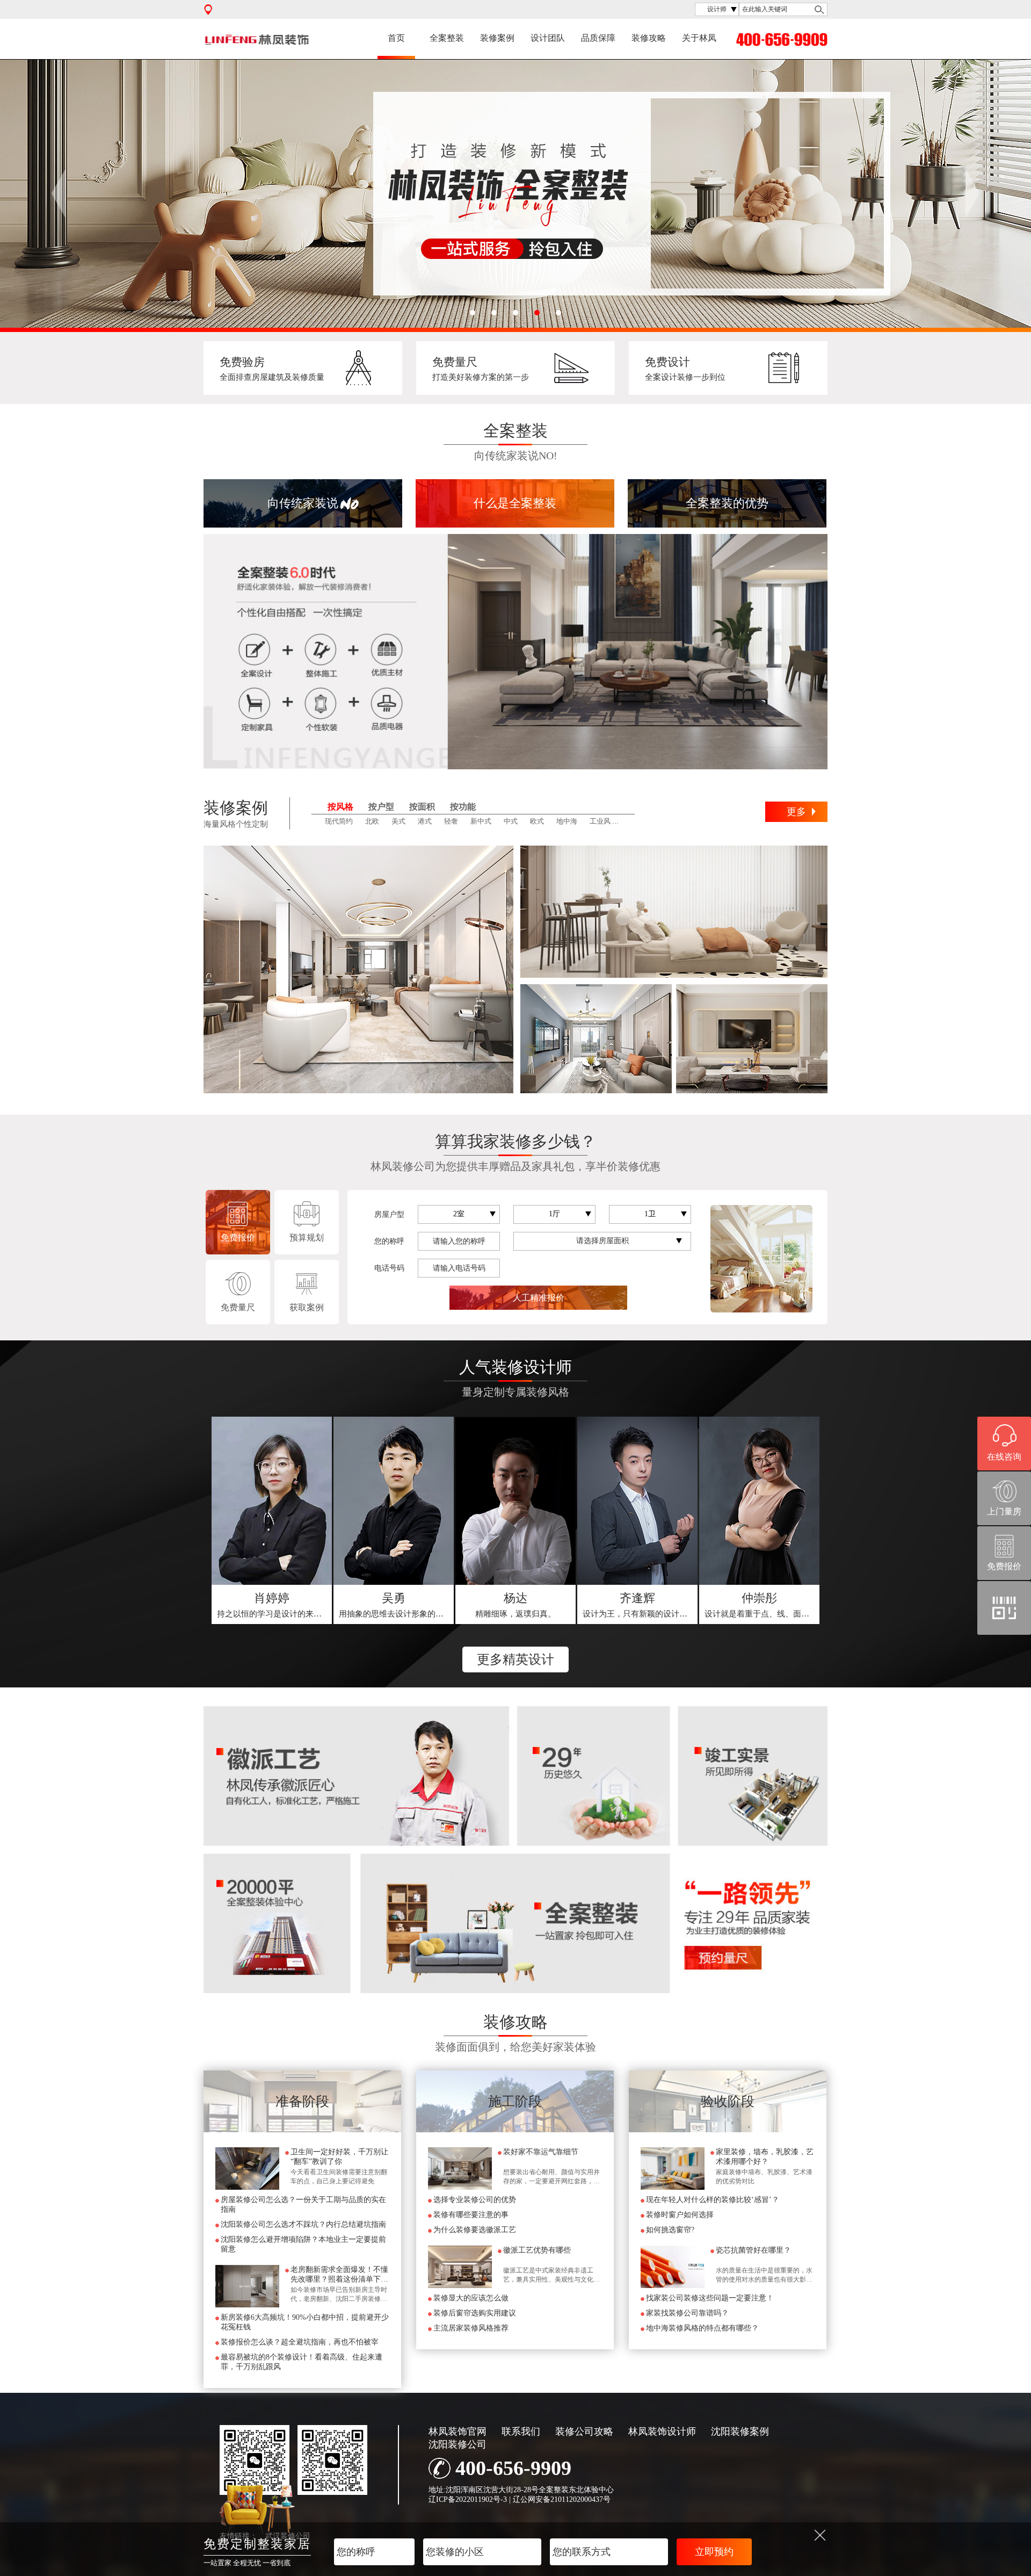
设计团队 (548, 38)
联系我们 (521, 2431)
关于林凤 (699, 38)
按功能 (463, 807)
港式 (425, 821)
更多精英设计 (515, 1659)
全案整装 (447, 38)
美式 (398, 821)
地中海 (567, 821)
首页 (396, 38)
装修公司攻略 (584, 2431)
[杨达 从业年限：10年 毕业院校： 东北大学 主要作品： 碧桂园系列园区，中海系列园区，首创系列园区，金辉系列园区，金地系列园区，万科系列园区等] (515, 1501)
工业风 (600, 821)
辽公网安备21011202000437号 (562, 2499)
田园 (630, 821)
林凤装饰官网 (458, 2431)
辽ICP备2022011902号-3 (468, 2499)
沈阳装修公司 (458, 2444)
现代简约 (339, 821)
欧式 (537, 821)
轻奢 (451, 821)
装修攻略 (649, 38)
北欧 (372, 821)
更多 (796, 812)
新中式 (481, 821)
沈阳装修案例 (740, 2431)
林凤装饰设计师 (662, 2431)
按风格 (340, 807)
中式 (511, 821)
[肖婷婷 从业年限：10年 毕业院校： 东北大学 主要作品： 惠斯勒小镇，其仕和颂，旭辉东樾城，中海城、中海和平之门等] (272, 1501)
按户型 (381, 807)
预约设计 (272, 1605)
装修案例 (497, 38)
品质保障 (598, 38)
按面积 (422, 807)
